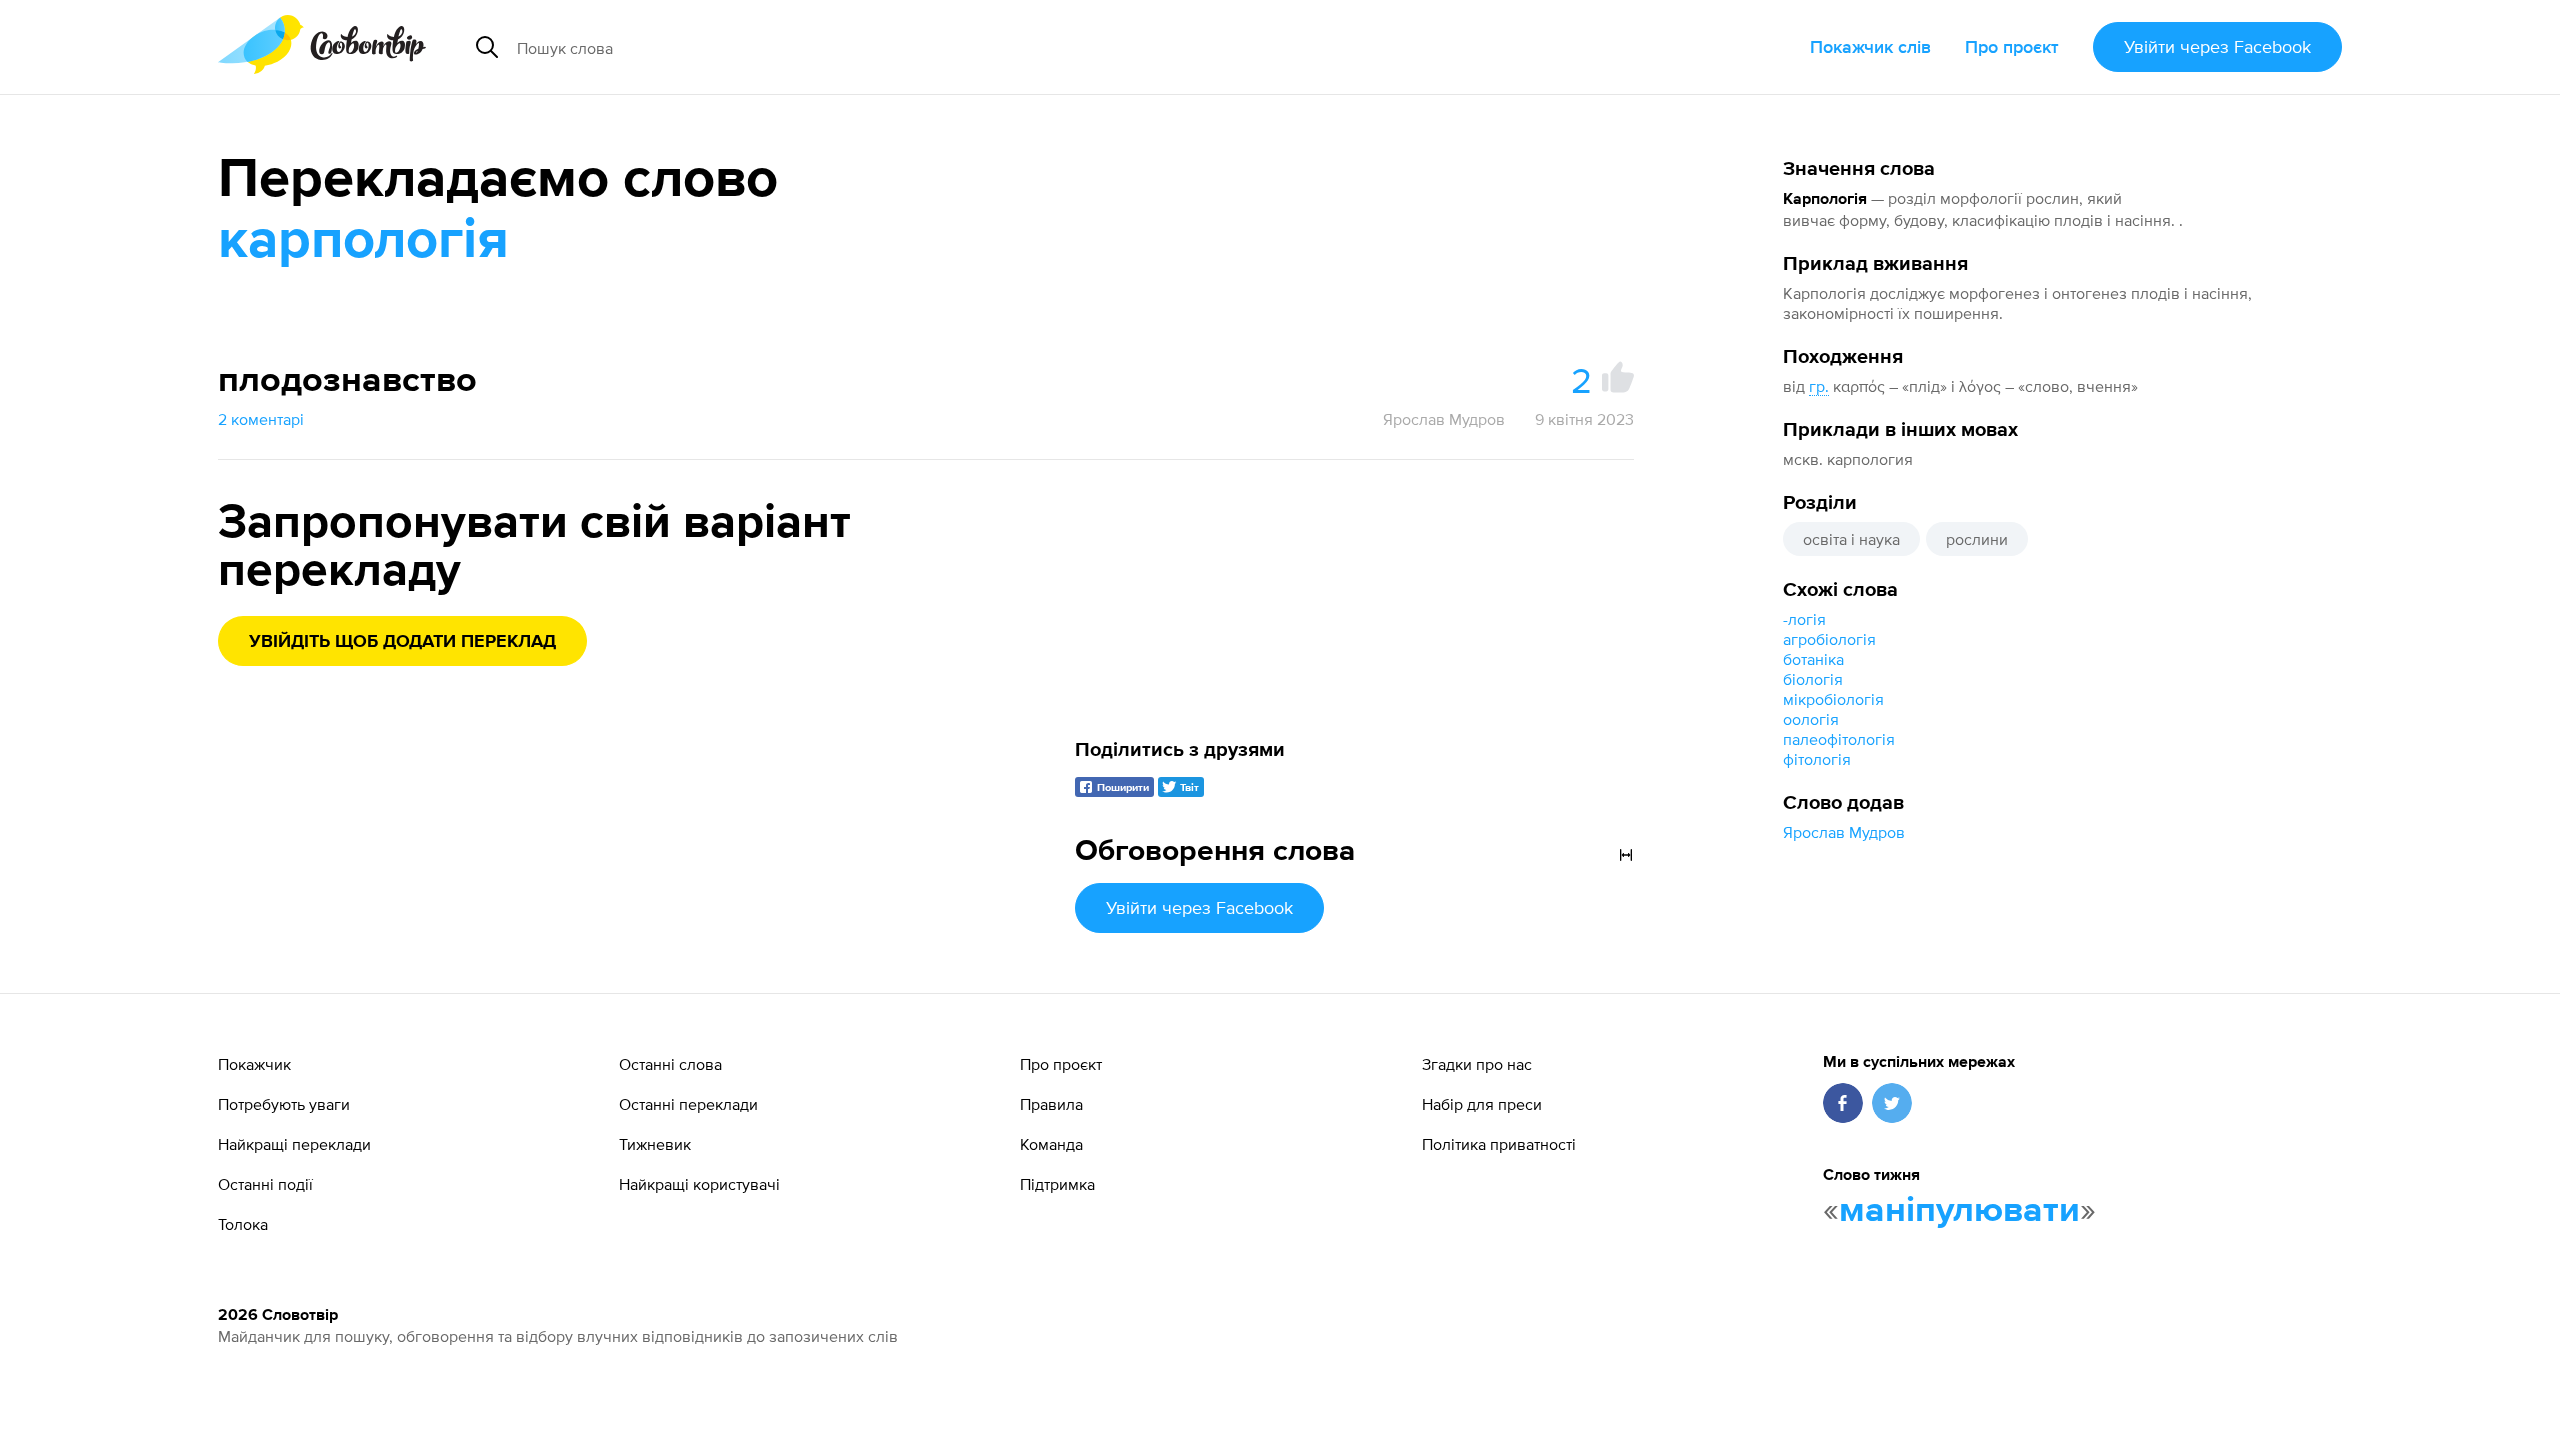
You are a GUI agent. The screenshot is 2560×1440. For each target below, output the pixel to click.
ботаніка (1813, 659)
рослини (1977, 539)
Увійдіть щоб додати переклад (402, 642)
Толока (243, 1224)
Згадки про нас (1477, 1064)
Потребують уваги (284, 1104)
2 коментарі (261, 419)
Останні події (265, 1184)
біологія (1813, 679)
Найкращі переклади (294, 1144)
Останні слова (670, 1064)
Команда (1051, 1144)
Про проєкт (2012, 46)
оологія (1811, 719)
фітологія (1817, 759)
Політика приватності (1499, 1144)
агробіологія (1829, 639)
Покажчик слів (1870, 46)
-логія (1804, 619)
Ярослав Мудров (1844, 832)
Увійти (2217, 46)
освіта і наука (1851, 539)
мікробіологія (1833, 699)
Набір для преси (1482, 1104)
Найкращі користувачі (699, 1184)
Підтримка (1057, 1184)
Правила (1051, 1104)
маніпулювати (1959, 1211)
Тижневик (655, 1144)
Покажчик (254, 1064)
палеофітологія (1839, 739)
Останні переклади (688, 1104)
